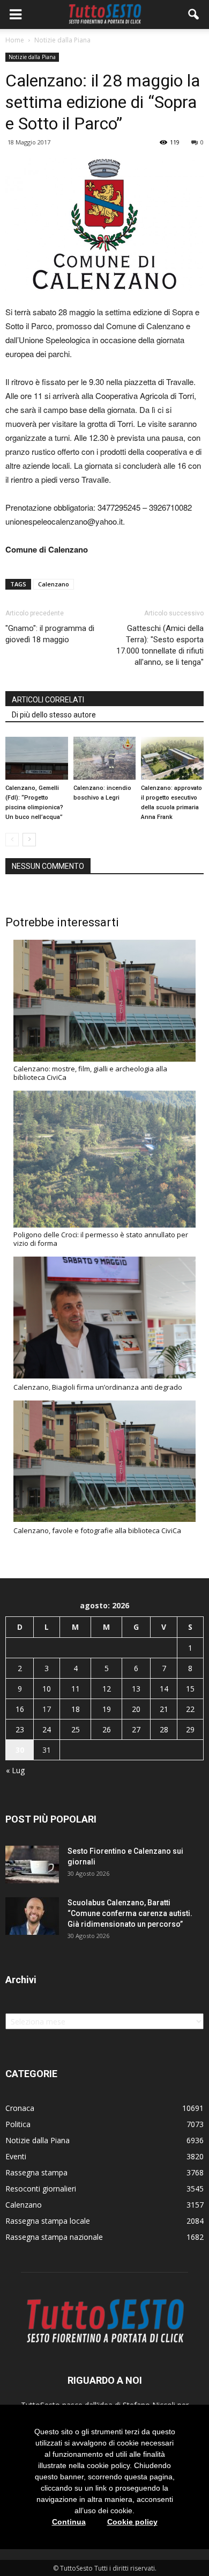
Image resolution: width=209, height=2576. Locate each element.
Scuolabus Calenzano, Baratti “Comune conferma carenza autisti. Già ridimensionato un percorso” (130, 1913)
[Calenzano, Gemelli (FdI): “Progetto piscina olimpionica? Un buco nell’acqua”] (37, 758)
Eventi (16, 2156)
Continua (69, 2522)
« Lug (15, 1770)
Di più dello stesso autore (54, 715)
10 (47, 1689)
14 (164, 1689)
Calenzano (54, 584)
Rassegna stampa (36, 2172)
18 (76, 1709)
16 (20, 1709)
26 (107, 1729)
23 (20, 1729)
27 (136, 1729)
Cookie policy (132, 2522)
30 (20, 1750)
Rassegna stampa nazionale (54, 2237)
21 (164, 1709)
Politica (18, 2124)
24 (47, 1729)
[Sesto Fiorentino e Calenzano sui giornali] (32, 1864)
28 (164, 1729)
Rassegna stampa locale (48, 2221)
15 (190, 1689)
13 (136, 1689)
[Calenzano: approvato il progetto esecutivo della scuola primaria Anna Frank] (172, 758)
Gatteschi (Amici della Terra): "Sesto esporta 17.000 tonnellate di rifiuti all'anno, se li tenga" (160, 645)
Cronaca (20, 2108)
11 (76, 1689)
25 (76, 1729)
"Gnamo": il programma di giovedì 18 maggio (50, 634)
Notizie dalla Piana (32, 57)
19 (107, 1709)
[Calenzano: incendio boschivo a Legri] (105, 758)
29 (190, 1729)
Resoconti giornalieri (41, 2189)
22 (190, 1709)
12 (107, 1689)
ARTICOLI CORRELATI (48, 700)
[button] (194, 14)
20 (136, 1709)
